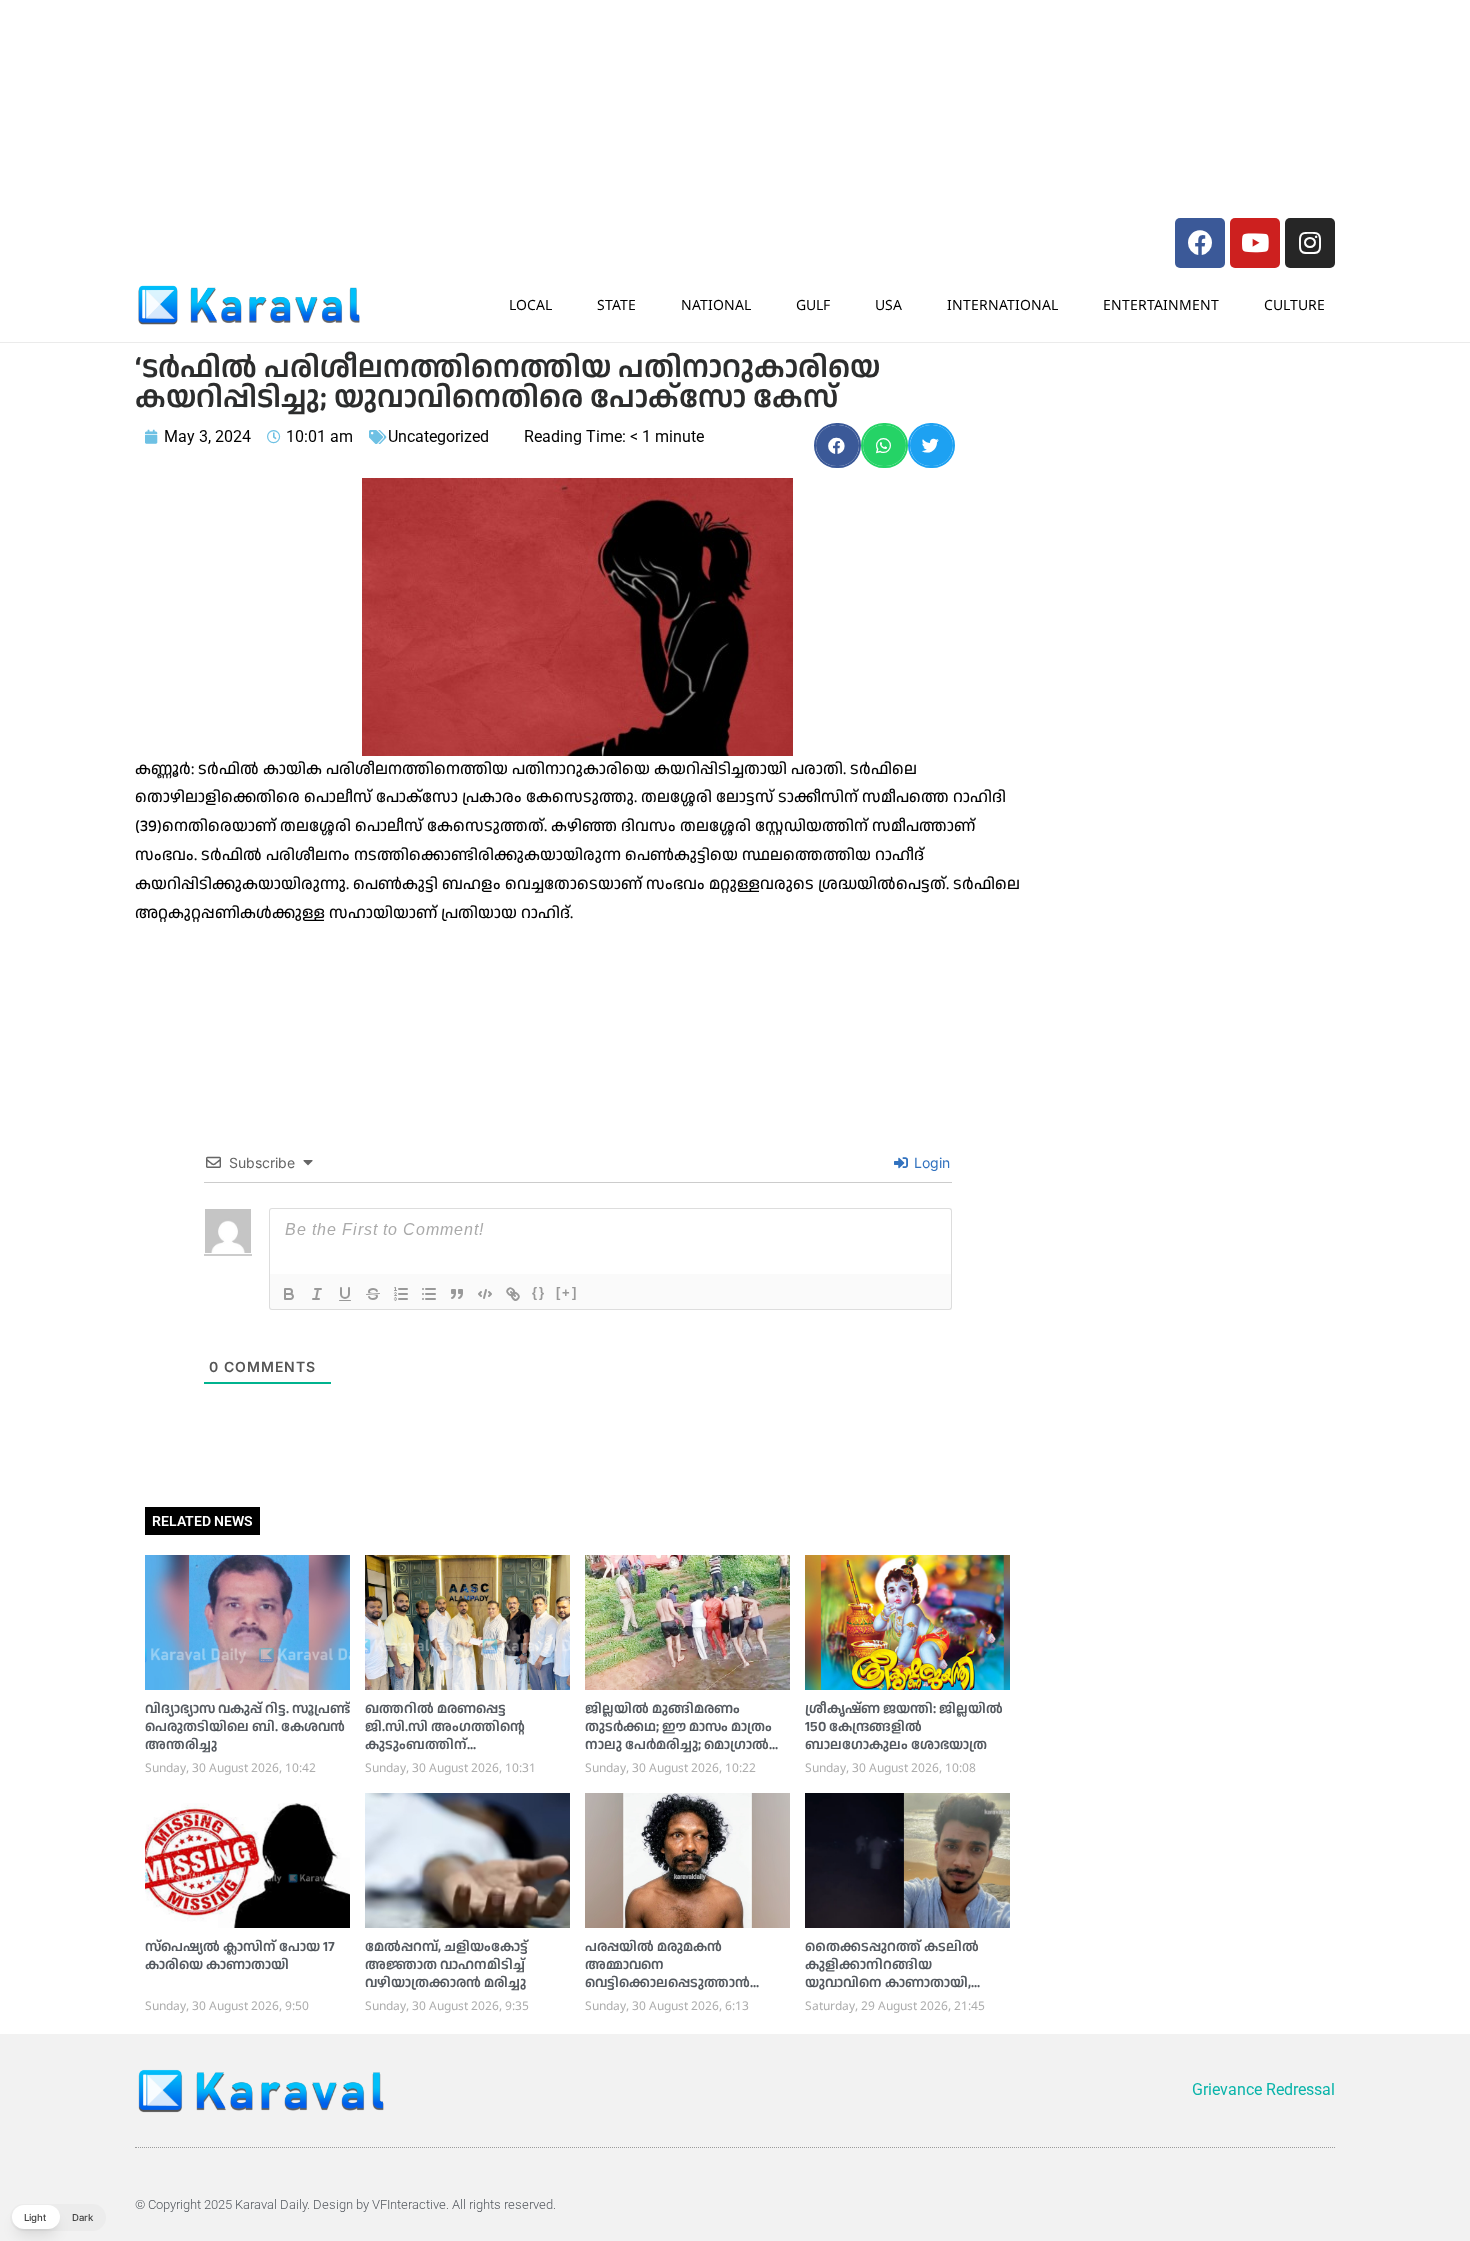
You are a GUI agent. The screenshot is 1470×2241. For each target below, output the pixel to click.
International (1002, 304)
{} (539, 1292)
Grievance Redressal (1263, 2089)
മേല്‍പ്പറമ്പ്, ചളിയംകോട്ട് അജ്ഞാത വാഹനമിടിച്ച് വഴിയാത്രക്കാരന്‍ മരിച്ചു (446, 1965)
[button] (837, 445)
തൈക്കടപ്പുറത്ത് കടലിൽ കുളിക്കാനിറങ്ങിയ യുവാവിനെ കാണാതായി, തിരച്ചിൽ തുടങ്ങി (892, 1974)
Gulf (813, 304)
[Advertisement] (435, 55)
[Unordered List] (429, 1294)
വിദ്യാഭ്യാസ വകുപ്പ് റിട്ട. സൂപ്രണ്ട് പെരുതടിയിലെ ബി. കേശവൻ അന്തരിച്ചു (247, 1727)
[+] (567, 1292)
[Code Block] (485, 1294)
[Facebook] (1200, 243)
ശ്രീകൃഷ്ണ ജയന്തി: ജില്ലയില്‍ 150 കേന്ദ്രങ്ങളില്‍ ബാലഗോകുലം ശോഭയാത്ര (904, 1727)
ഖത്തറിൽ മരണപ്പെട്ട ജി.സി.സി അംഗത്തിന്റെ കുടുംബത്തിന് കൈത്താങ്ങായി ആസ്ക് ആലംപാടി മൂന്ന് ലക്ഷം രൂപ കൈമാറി (458, 1754)
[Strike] (373, 1294)
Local (530, 304)
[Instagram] (1310, 243)
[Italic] (317, 1294)
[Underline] (345, 1294)
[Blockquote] (457, 1294)
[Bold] (289, 1294)
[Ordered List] (401, 1294)
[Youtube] (1255, 243)
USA (888, 304)
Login (930, 1162)
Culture (1294, 304)
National (716, 304)
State (616, 304)
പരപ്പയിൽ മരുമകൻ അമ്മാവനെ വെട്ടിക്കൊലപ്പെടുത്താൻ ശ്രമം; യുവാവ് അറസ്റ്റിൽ (667, 1974)
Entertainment (1161, 304)
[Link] (513, 1294)
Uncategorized (438, 436)
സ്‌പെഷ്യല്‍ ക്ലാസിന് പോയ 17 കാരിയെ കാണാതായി (240, 1956)
